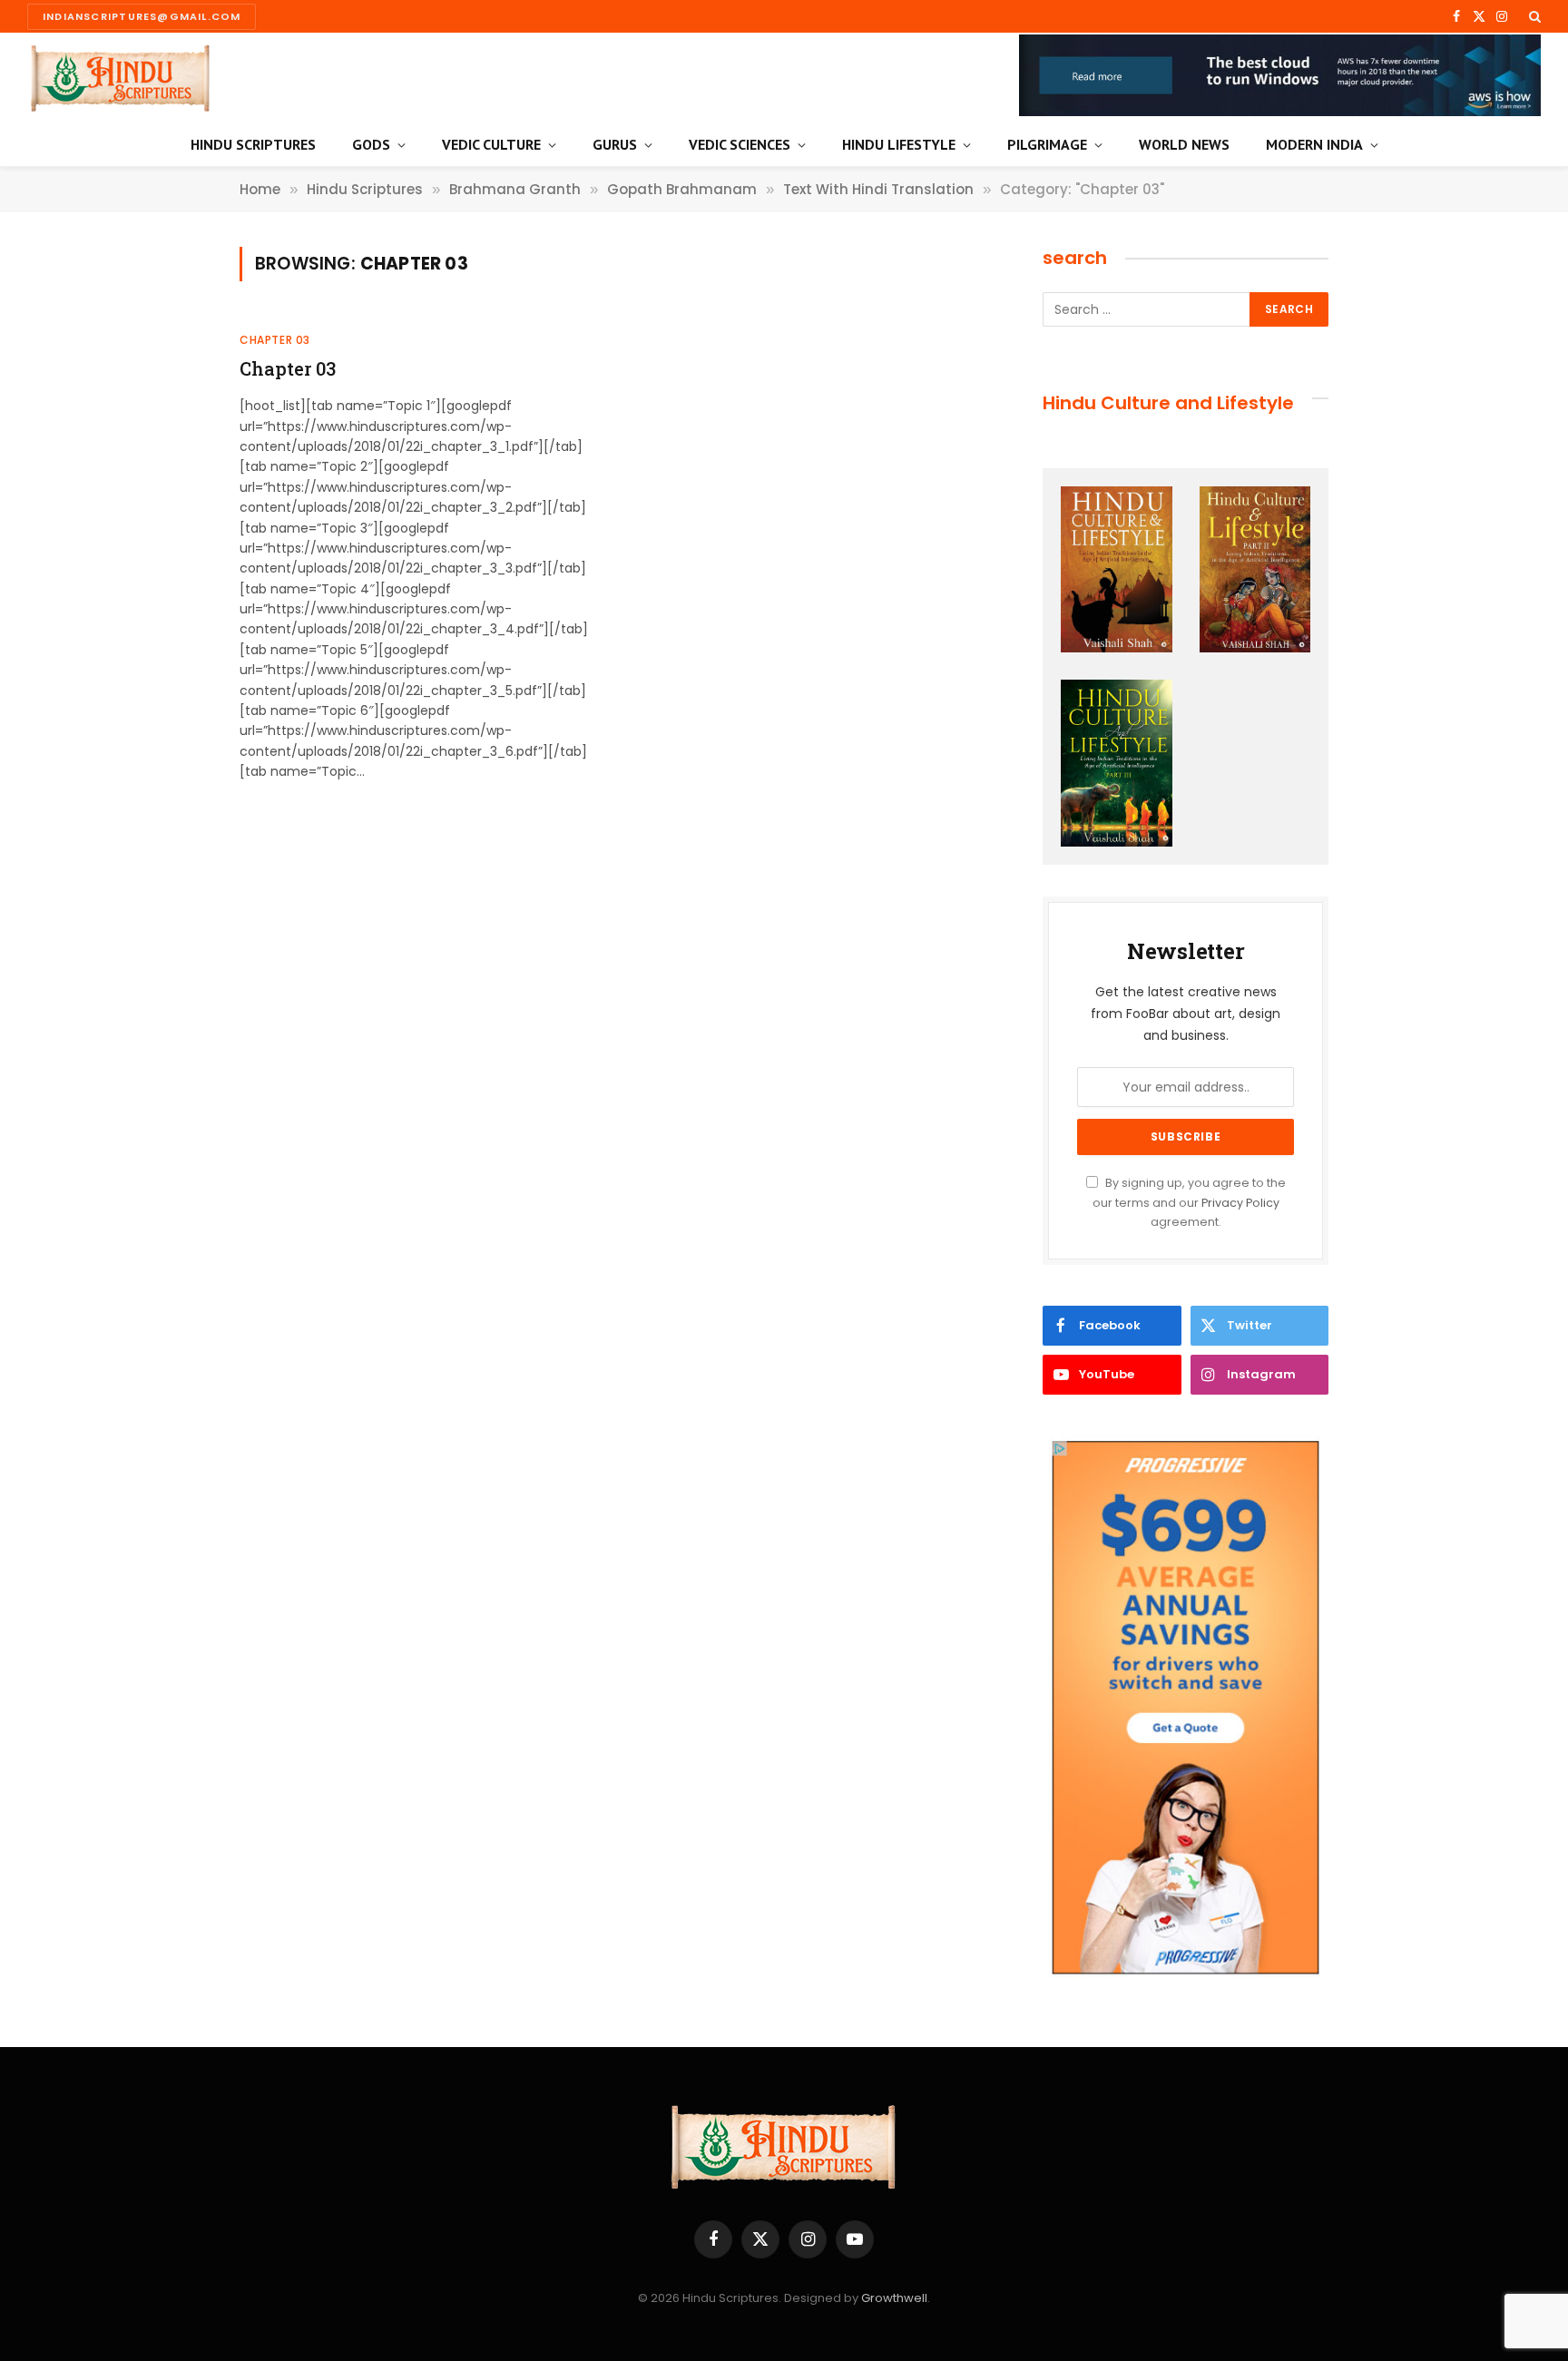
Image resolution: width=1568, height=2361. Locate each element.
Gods (371, 144)
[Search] (1533, 16)
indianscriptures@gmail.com (142, 16)
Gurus (615, 144)
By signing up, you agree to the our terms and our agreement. (1189, 1202)
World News (1184, 144)
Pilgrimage (1047, 144)
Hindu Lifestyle (899, 144)
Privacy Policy (1240, 1203)
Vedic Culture (491, 144)
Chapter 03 (275, 340)
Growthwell (894, 2298)
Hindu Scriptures (253, 144)
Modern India (1314, 144)
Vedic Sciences (740, 144)
